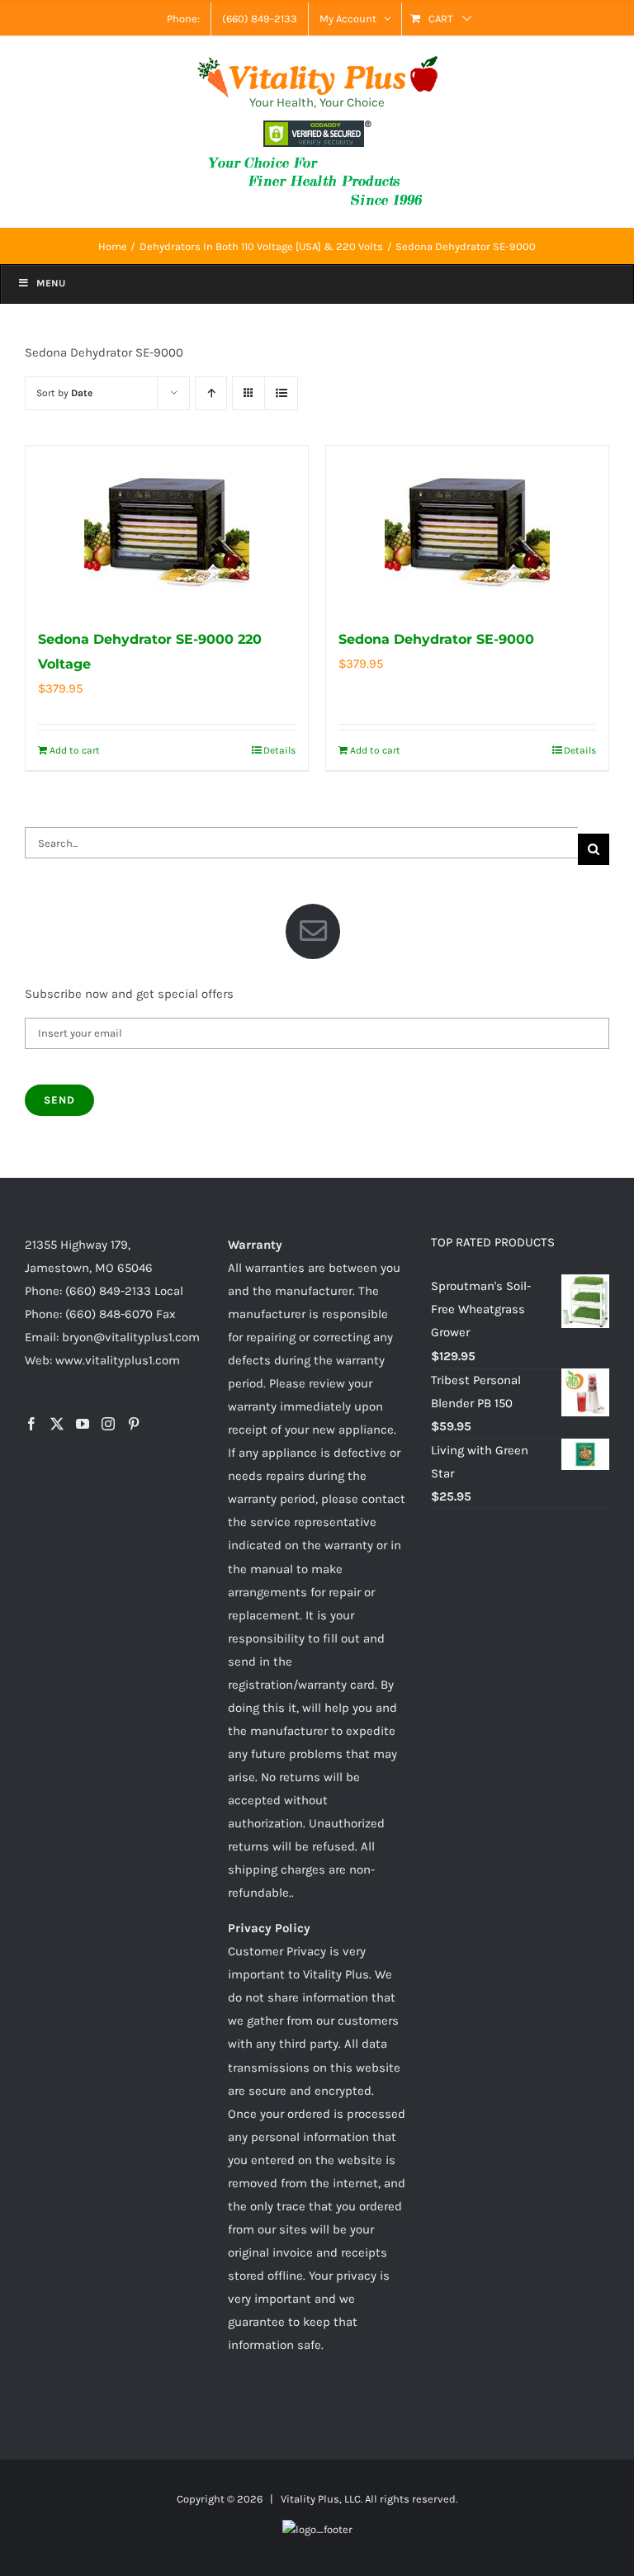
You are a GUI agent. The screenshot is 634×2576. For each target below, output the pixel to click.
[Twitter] (57, 1424)
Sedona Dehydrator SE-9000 (436, 639)
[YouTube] (83, 1424)
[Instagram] (108, 1424)
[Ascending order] (211, 393)
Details (279, 750)
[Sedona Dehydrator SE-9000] (467, 528)
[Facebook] (31, 1424)
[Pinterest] (134, 1424)
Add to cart (75, 750)
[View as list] (281, 393)
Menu (51, 283)
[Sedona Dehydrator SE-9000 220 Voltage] (167, 528)
